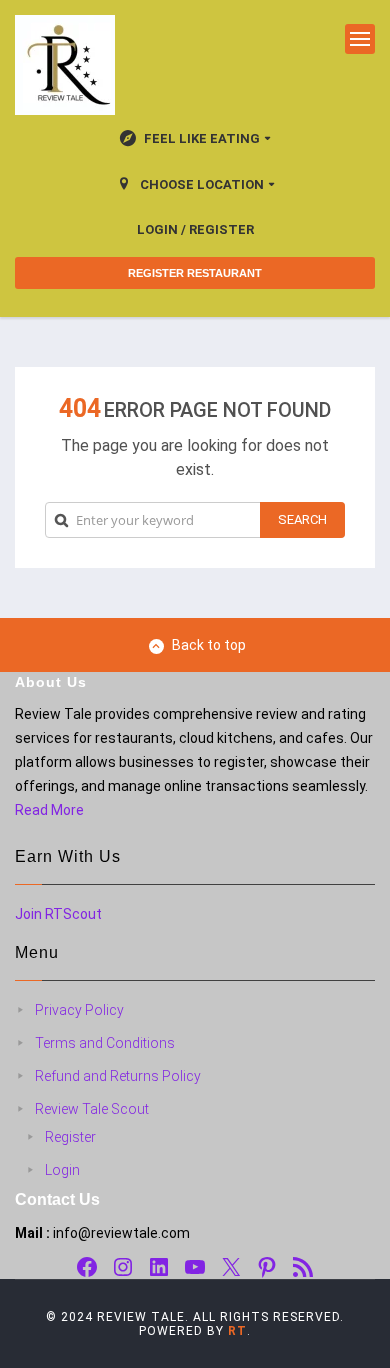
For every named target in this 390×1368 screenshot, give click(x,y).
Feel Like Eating (202, 138)
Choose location (202, 184)
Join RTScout (58, 914)
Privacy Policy (79, 1010)
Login (62, 1170)
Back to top (209, 645)
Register (70, 1137)
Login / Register (195, 229)
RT (237, 1331)
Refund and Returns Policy (118, 1076)
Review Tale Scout (92, 1109)
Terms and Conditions (105, 1043)
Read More (49, 810)
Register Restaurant (195, 273)
